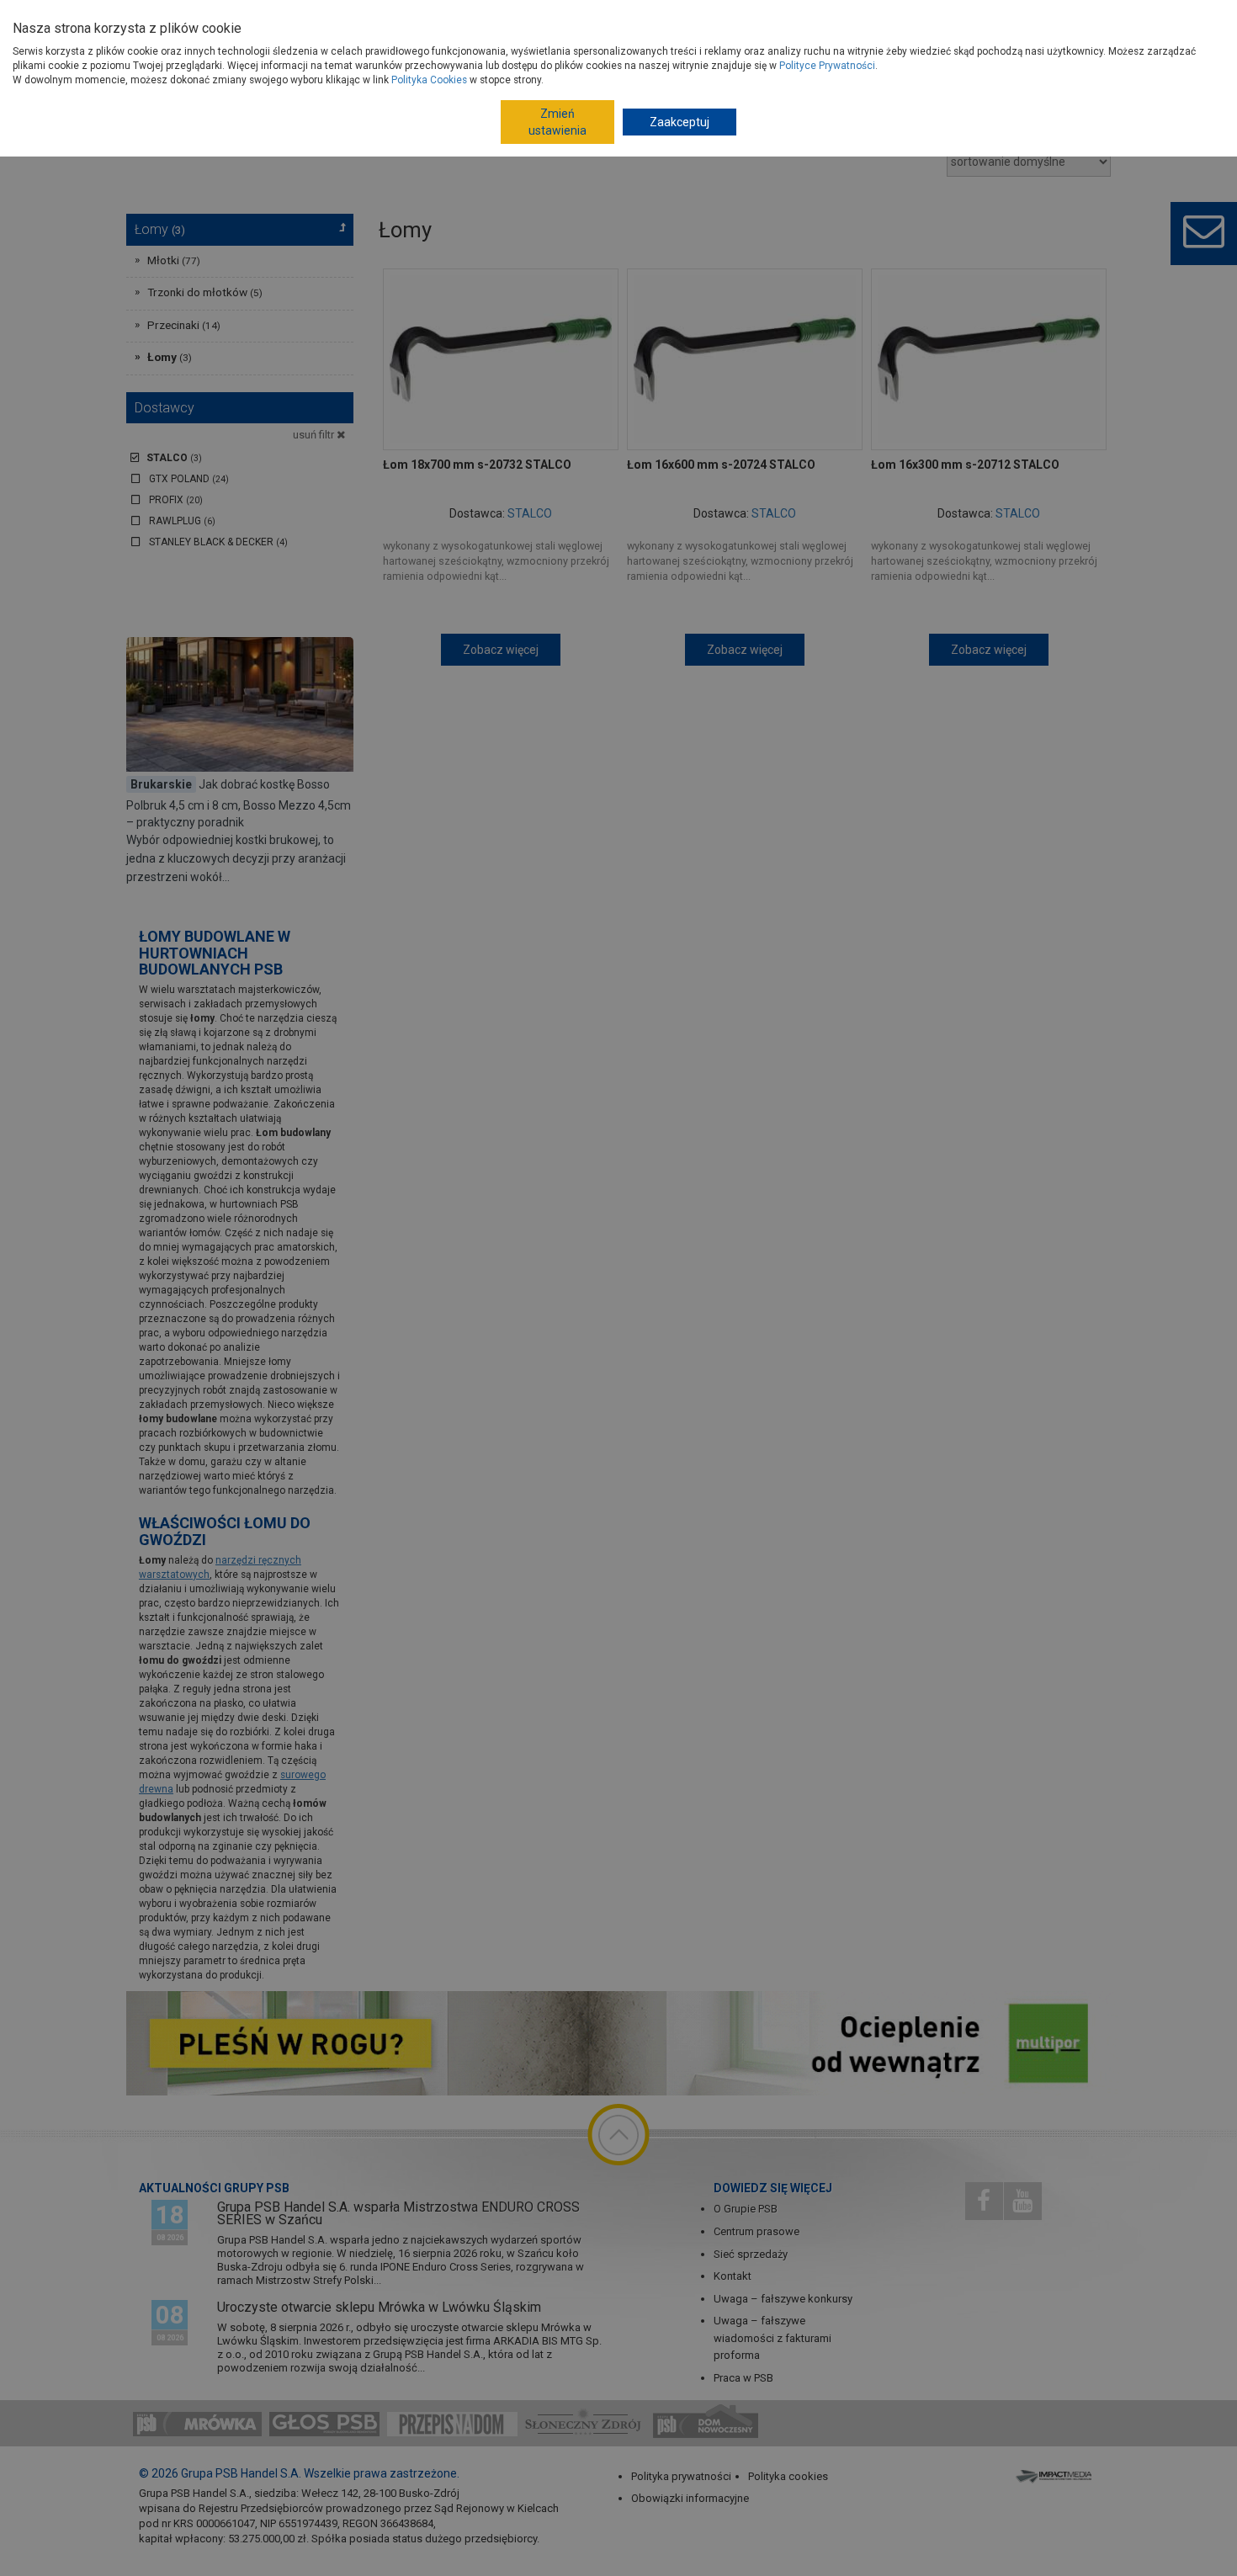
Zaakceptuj (680, 122)
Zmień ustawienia (557, 122)
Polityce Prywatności (827, 66)
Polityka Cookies (429, 80)
